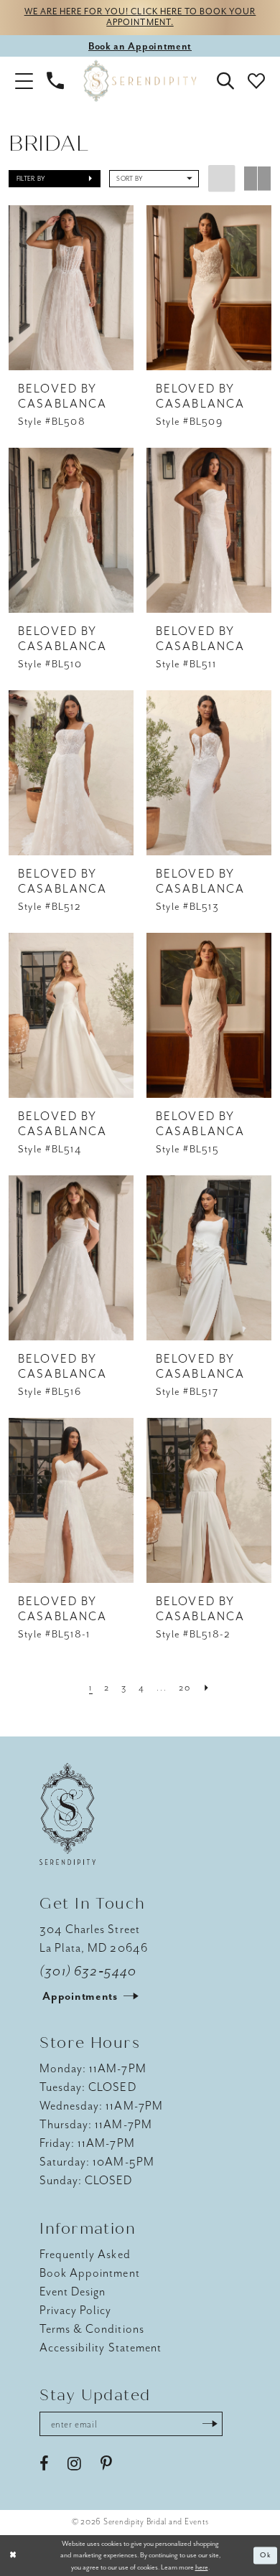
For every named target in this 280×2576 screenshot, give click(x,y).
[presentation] (71, 288)
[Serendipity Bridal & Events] (140, 81)
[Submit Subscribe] (210, 2424)
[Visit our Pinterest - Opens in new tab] (106, 2464)
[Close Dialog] (13, 2556)
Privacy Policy (75, 2310)
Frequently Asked (85, 2254)
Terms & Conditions (92, 2329)
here (202, 2567)
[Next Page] (207, 1688)
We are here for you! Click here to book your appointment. (140, 18)
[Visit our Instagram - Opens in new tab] (74, 2464)
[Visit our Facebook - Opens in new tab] (44, 2464)
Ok (266, 2556)
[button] (24, 81)
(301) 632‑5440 (88, 1971)
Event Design (73, 2291)
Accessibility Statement (101, 2347)
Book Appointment (89, 2273)
